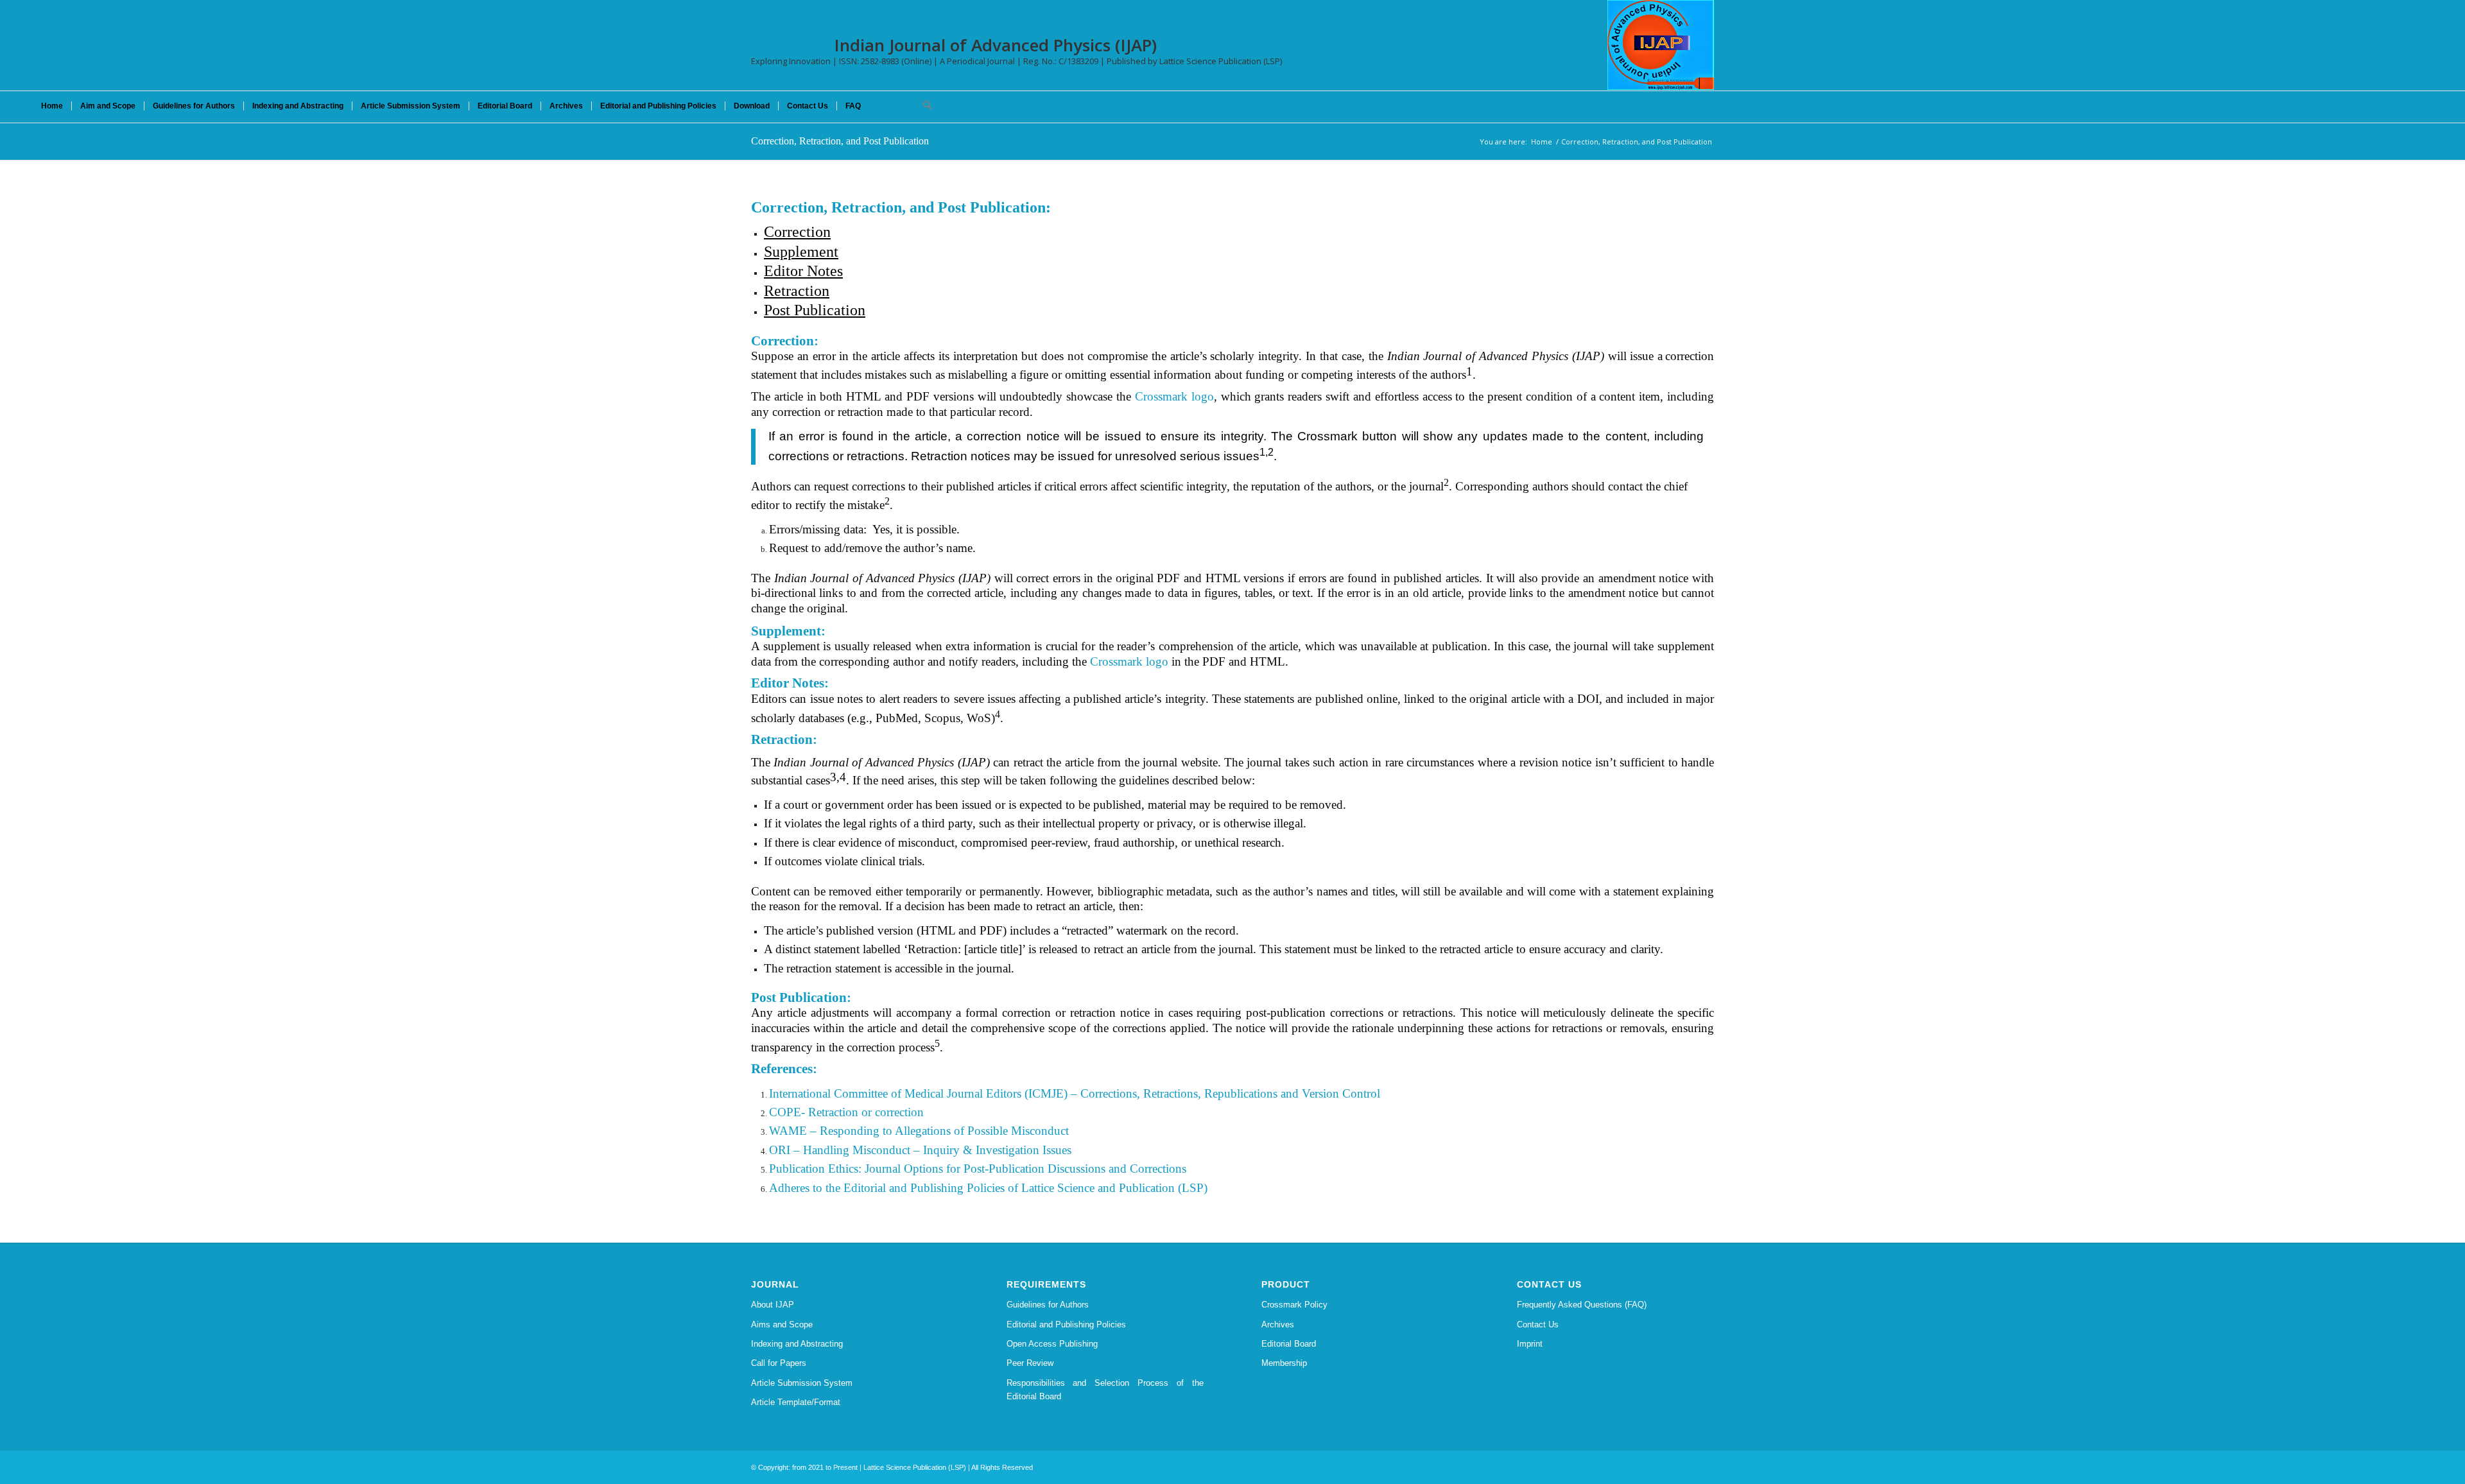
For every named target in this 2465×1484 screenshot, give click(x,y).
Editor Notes (803, 271)
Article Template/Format (796, 1402)
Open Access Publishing (1052, 1344)
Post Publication (815, 310)
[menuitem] (52, 106)
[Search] (923, 106)
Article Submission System (802, 1383)
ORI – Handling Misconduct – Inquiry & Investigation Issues (920, 1150)
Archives (1278, 1324)
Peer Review (1030, 1363)
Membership (1284, 1363)
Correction (797, 232)
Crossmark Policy (1294, 1305)
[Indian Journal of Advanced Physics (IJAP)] (1661, 45)
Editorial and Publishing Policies (1066, 1324)
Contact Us (1538, 1324)
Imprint (1530, 1344)
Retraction (797, 291)
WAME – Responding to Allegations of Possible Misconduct (919, 1131)
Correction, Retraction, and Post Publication (840, 141)
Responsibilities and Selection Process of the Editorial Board (1105, 1390)
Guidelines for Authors (1048, 1305)
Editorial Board (1289, 1344)
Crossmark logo (1174, 396)
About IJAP (773, 1305)
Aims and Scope (782, 1324)
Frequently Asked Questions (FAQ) (1582, 1305)
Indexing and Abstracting (797, 1344)
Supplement (801, 252)
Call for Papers (779, 1363)
